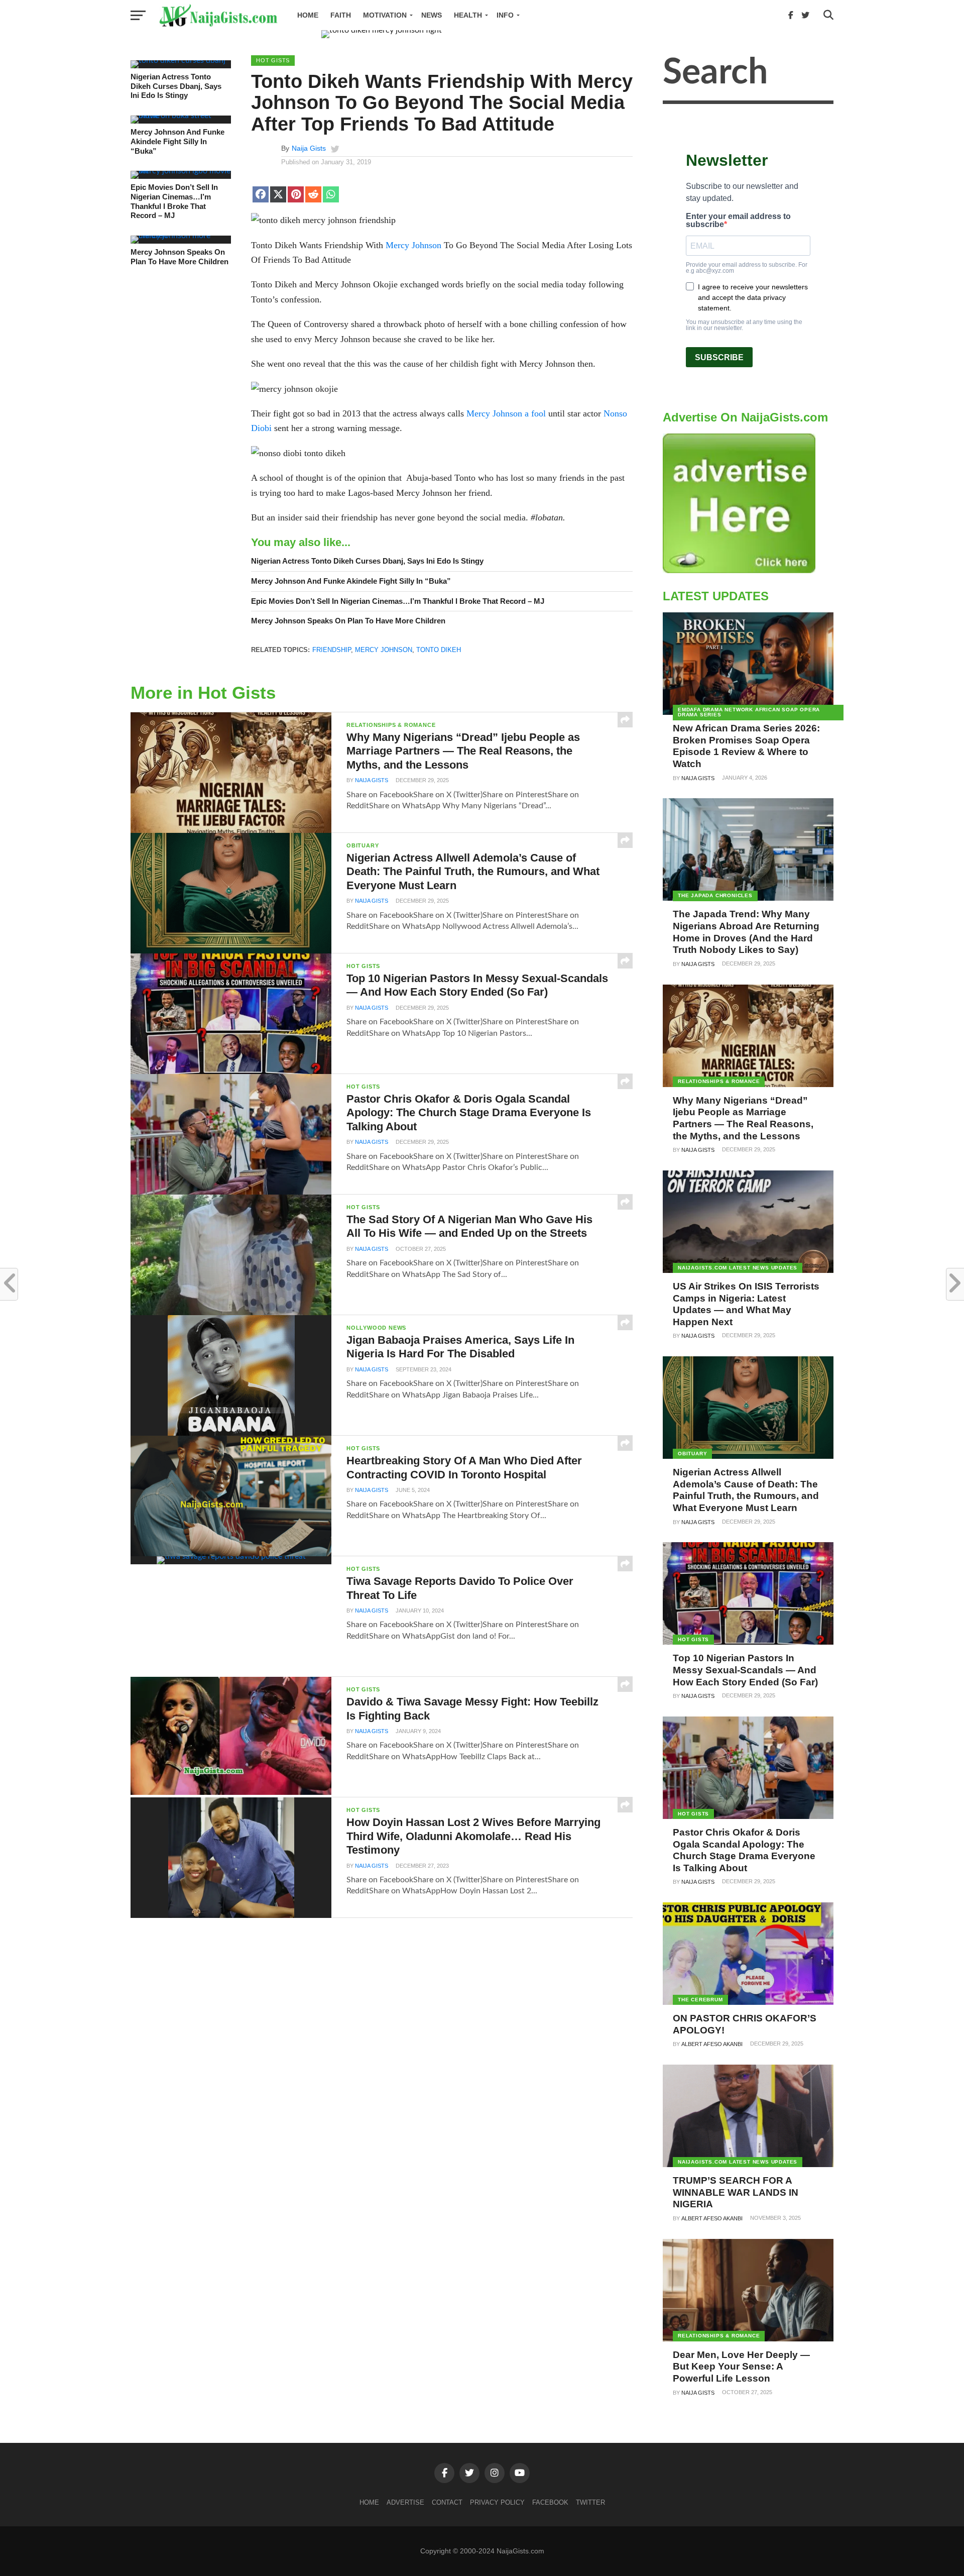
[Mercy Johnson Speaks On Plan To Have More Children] (181, 236)
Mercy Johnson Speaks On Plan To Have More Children (179, 257)
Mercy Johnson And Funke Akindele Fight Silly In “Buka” (177, 141)
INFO (505, 15)
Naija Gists (309, 148)
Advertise (405, 2502)
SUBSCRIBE (719, 357)
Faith (341, 15)
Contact (447, 2502)
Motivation (385, 15)
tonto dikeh (439, 650)
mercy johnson (384, 650)
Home (308, 15)
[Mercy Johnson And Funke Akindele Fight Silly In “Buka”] (181, 116)
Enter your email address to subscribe (738, 221)
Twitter (590, 2502)
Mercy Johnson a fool (506, 413)
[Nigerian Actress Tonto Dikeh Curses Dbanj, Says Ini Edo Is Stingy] (178, 60)
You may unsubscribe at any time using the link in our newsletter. (744, 325)
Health (468, 15)
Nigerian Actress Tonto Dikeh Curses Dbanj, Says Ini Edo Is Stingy (176, 86)
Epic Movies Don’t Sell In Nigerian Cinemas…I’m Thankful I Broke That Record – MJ (174, 201)
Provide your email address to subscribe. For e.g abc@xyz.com (747, 268)
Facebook (550, 2502)
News (432, 15)
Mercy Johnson (413, 245)
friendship (332, 650)
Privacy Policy (497, 2502)
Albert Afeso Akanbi (712, 2044)
